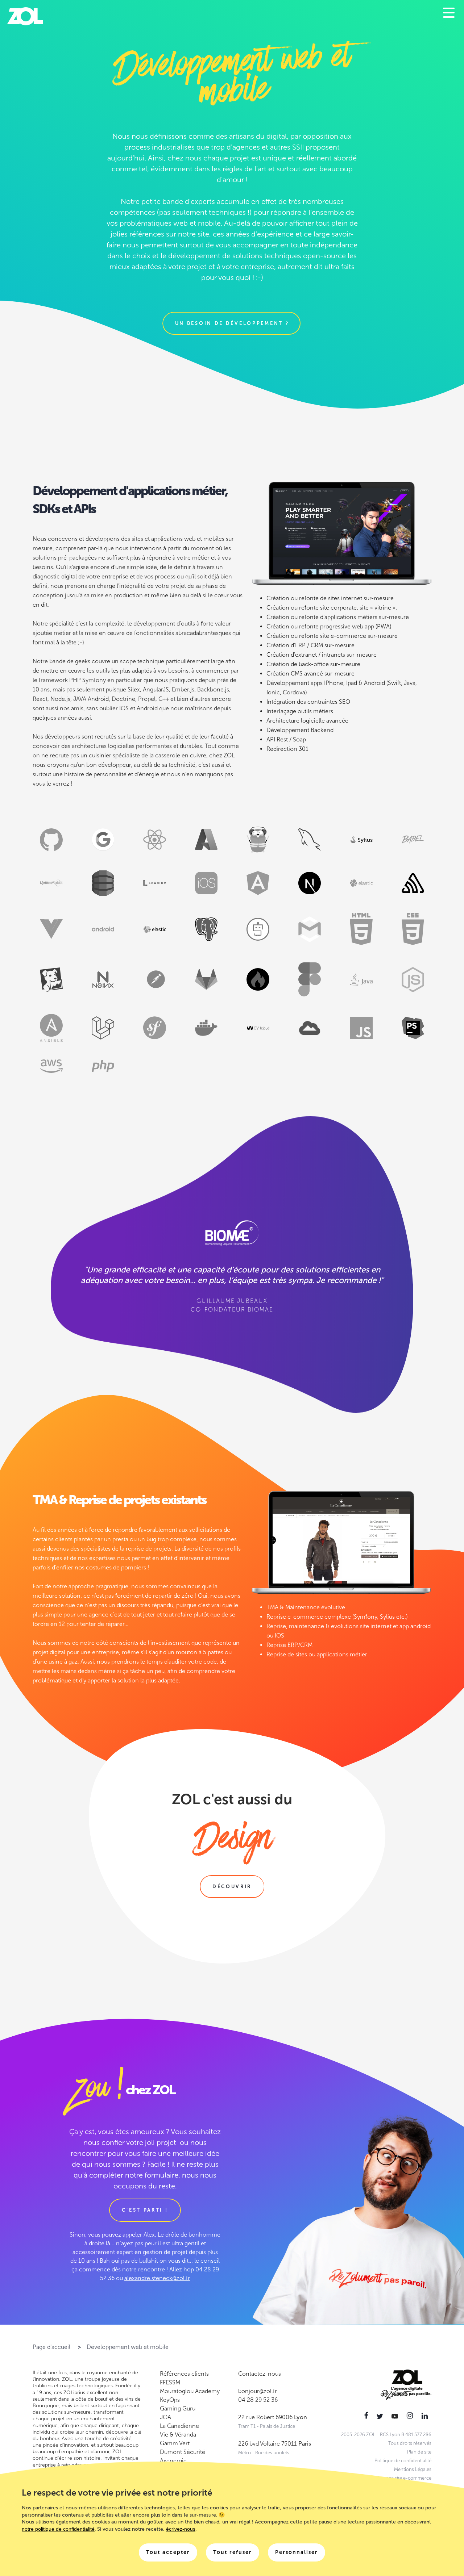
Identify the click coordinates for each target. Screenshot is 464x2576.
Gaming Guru (178, 2408)
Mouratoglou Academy (190, 2391)
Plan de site (419, 2452)
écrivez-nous (181, 2529)
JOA (165, 2417)
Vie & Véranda (178, 2435)
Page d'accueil (51, 2347)
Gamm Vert (175, 2443)
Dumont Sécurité (183, 2452)
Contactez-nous (260, 2374)
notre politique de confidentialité (58, 2529)
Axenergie (173, 2461)
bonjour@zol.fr (258, 2391)
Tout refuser (233, 2552)
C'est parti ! (145, 2210)
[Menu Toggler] (449, 13)
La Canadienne (179, 2426)
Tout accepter (168, 2552)
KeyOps (170, 2400)
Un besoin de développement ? (232, 323)
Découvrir (232, 1887)
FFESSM (170, 2382)
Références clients (184, 2374)
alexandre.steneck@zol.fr (157, 2278)
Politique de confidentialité (403, 2461)
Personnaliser (297, 2552)
